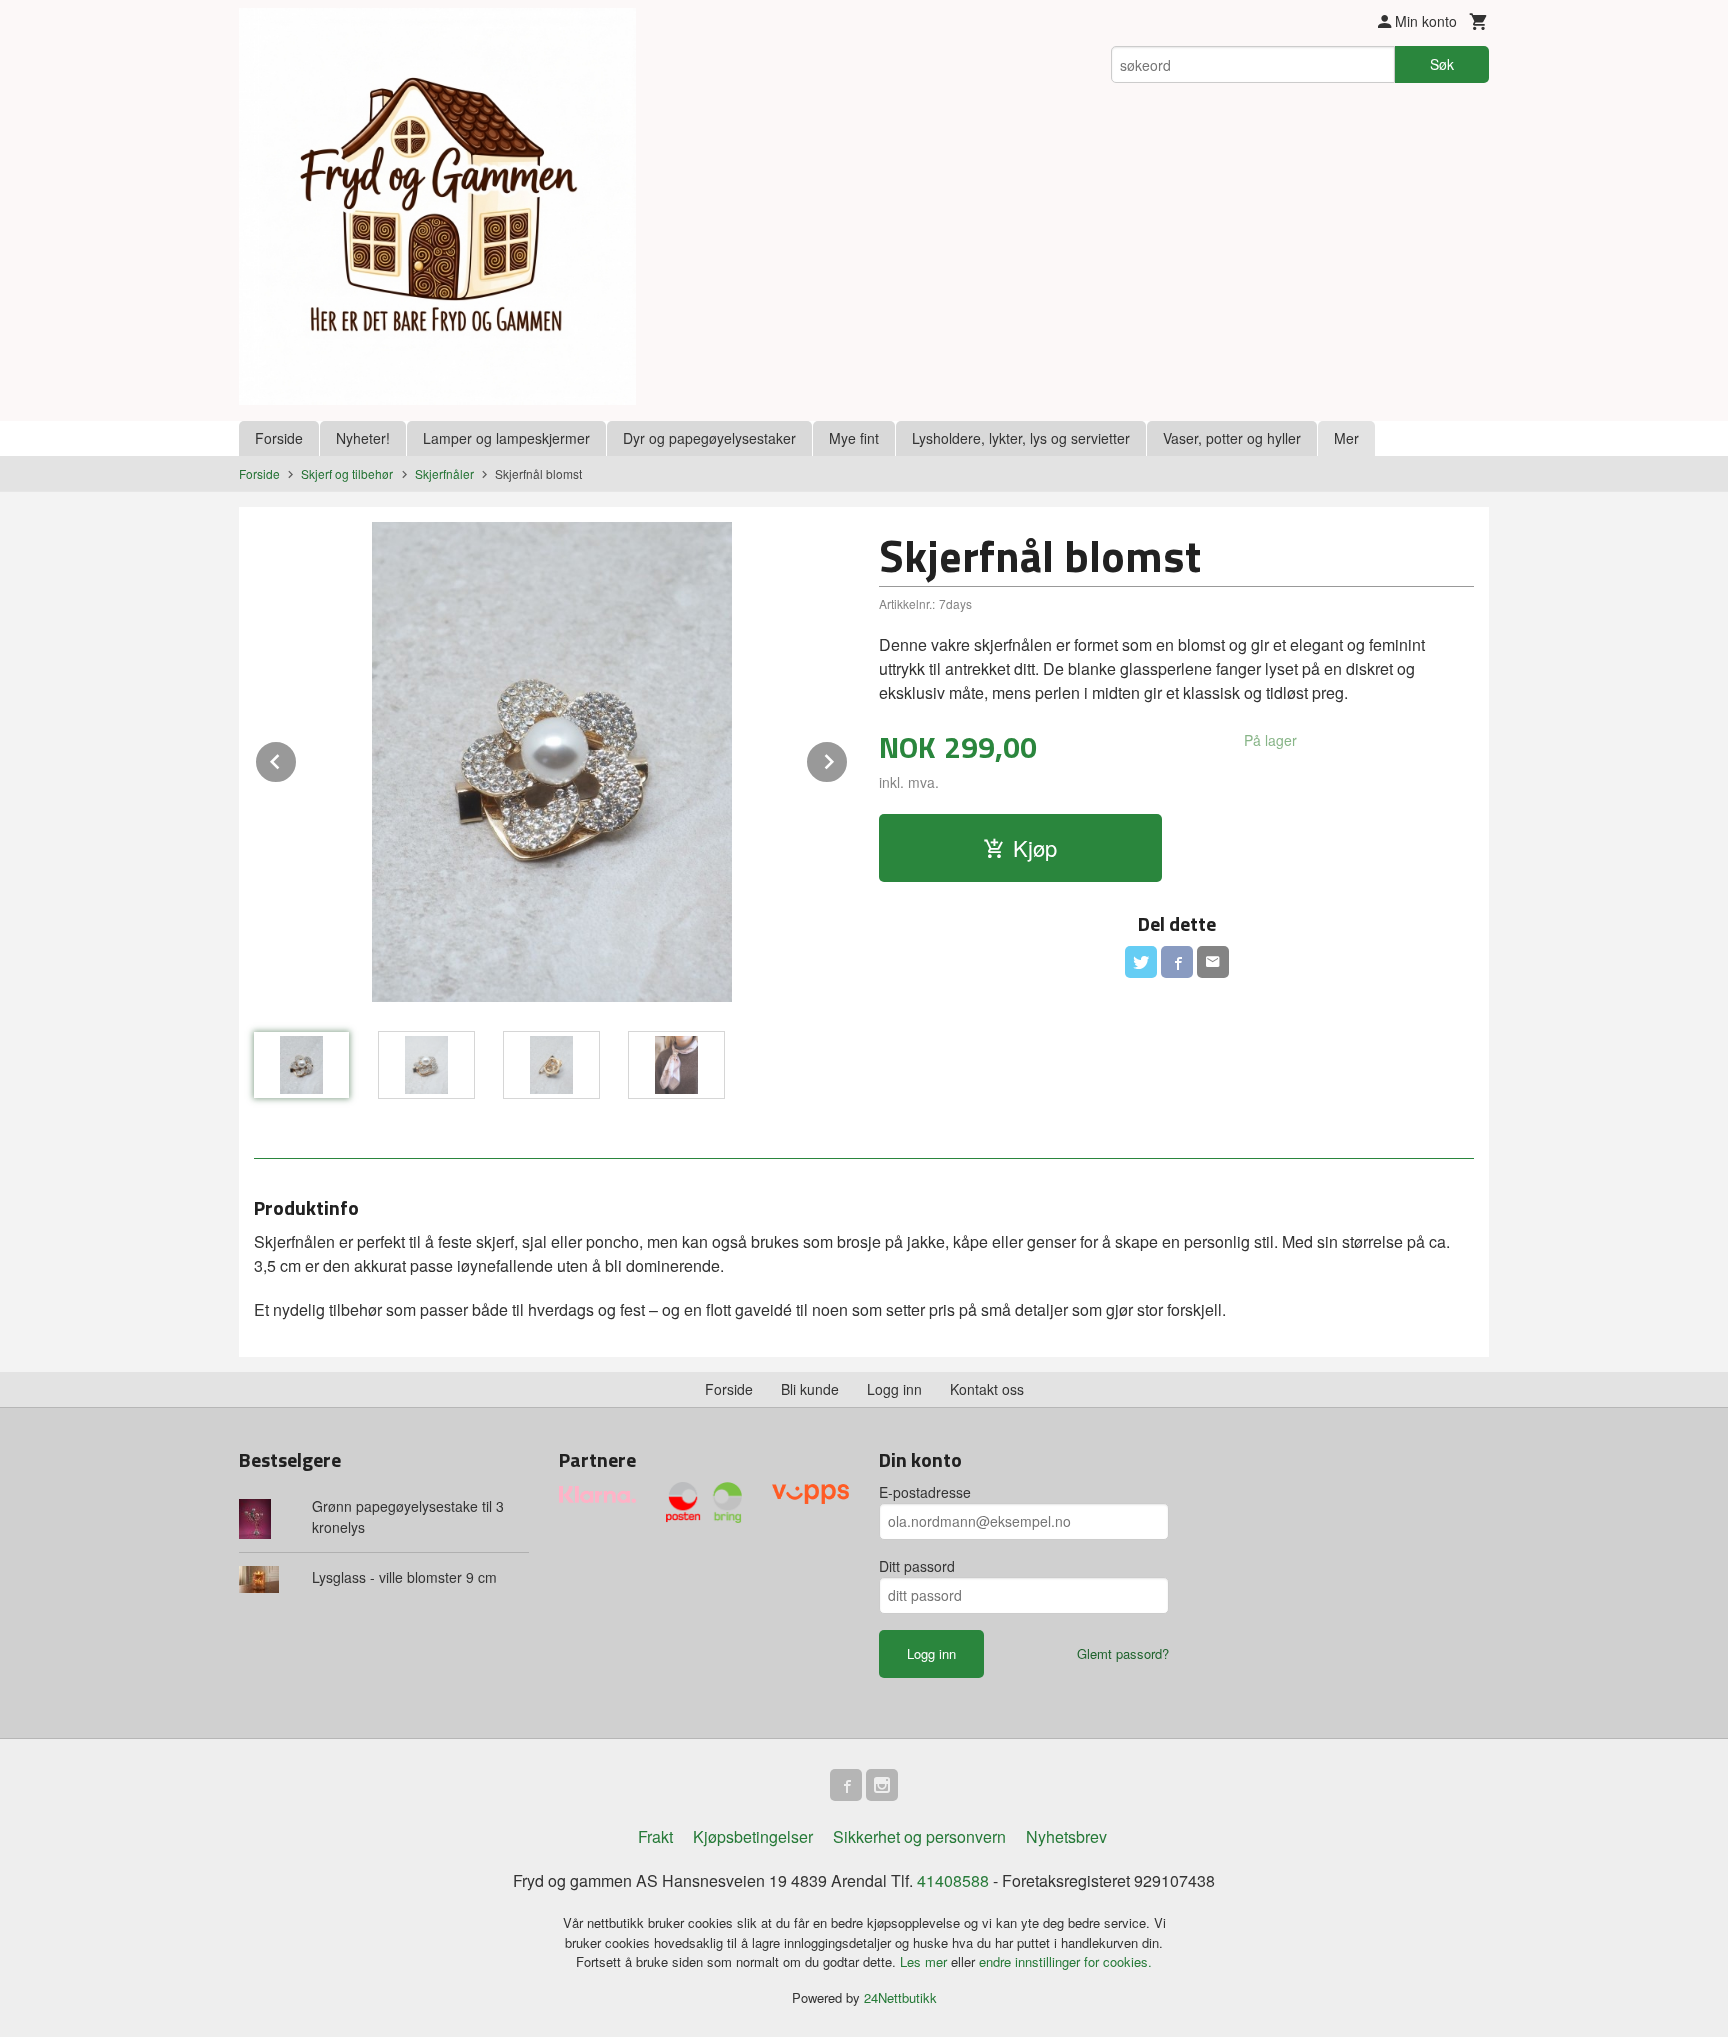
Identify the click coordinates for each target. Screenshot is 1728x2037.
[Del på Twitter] (1141, 962)
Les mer (925, 1961)
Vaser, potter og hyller (1232, 438)
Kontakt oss (987, 1389)
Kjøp (1035, 847)
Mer (1346, 438)
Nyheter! (363, 438)
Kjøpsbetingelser (753, 1836)
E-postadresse (925, 1492)
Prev (297, 758)
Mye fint (854, 438)
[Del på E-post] (1213, 962)
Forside (279, 438)
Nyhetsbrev (1066, 1836)
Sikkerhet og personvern (919, 1836)
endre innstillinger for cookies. (1065, 1961)
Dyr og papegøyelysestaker (709, 438)
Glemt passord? (1123, 1653)
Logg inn (894, 1389)
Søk (1442, 64)
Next (848, 758)
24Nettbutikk (900, 1997)
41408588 (953, 1880)
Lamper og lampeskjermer (506, 438)
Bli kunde (810, 1389)
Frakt (655, 1836)
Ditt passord (917, 1566)
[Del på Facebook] (1177, 962)
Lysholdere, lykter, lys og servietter (1021, 438)
